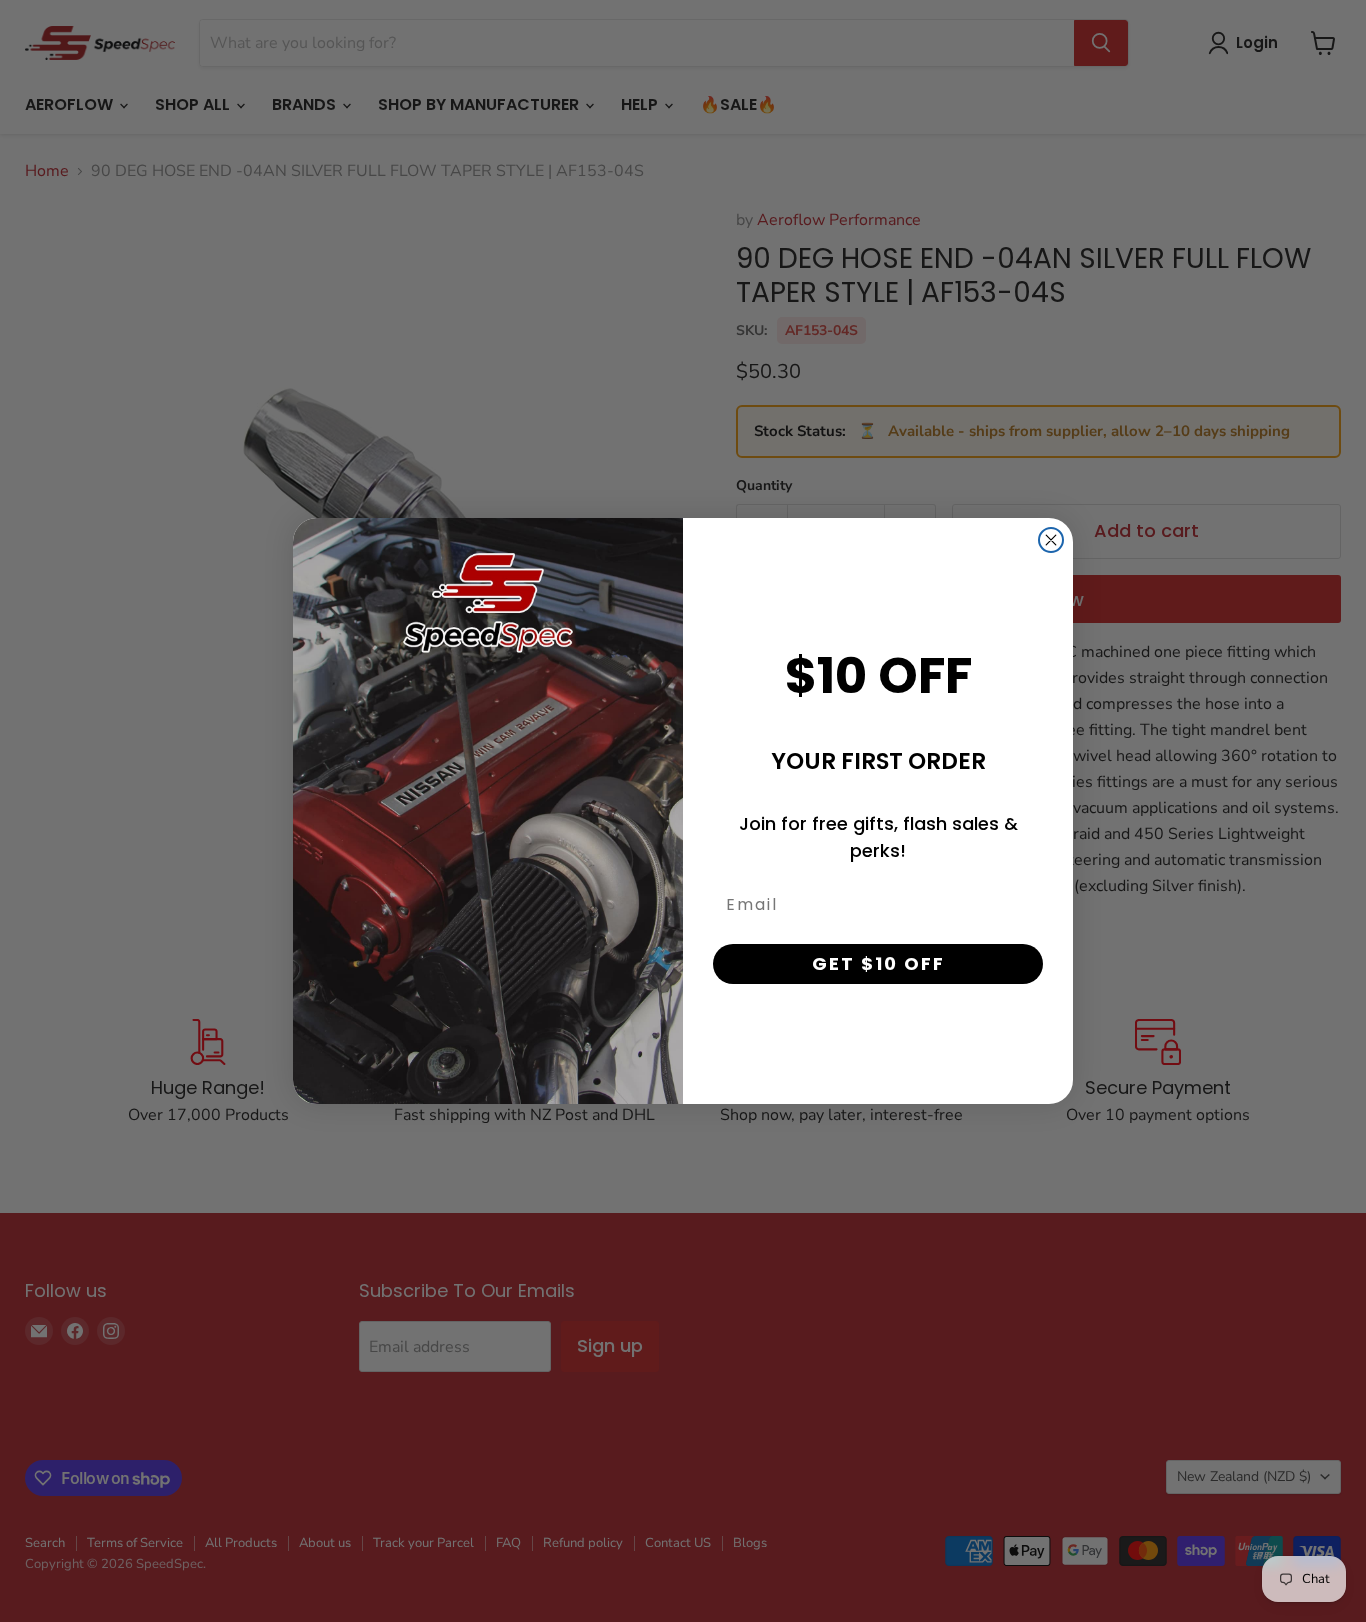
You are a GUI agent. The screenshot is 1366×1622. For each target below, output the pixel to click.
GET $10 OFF (878, 963)
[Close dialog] (1051, 540)
